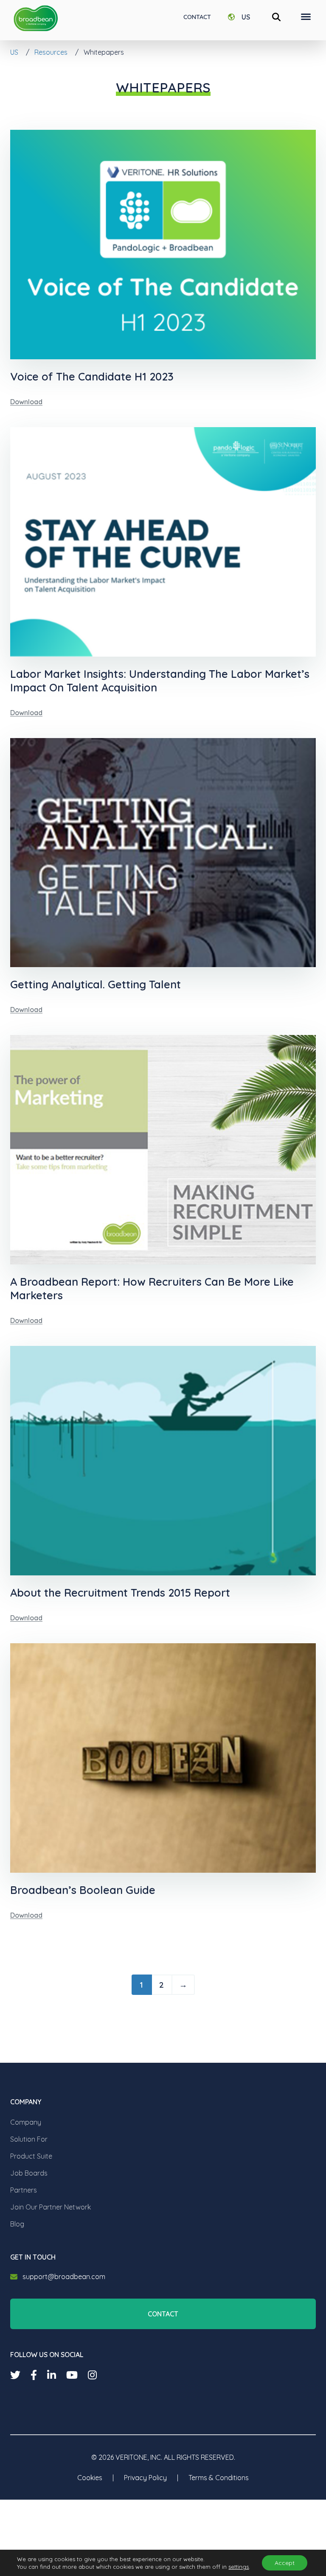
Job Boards (29, 2173)
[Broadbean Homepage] (36, 18)
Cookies (90, 2478)
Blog (17, 2224)
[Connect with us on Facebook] (34, 2375)
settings (239, 2567)
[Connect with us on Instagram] (92, 2375)
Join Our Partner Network (51, 2207)
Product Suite (31, 2156)
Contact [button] (163, 2314)
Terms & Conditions (219, 2478)
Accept (285, 2563)
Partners (24, 2190)
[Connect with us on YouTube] (72, 2375)
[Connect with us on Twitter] (15, 2375)
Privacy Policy (145, 2478)
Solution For (29, 2139)
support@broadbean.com (64, 2277)
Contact (197, 17)
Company (26, 2122)
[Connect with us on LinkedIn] (52, 2375)
